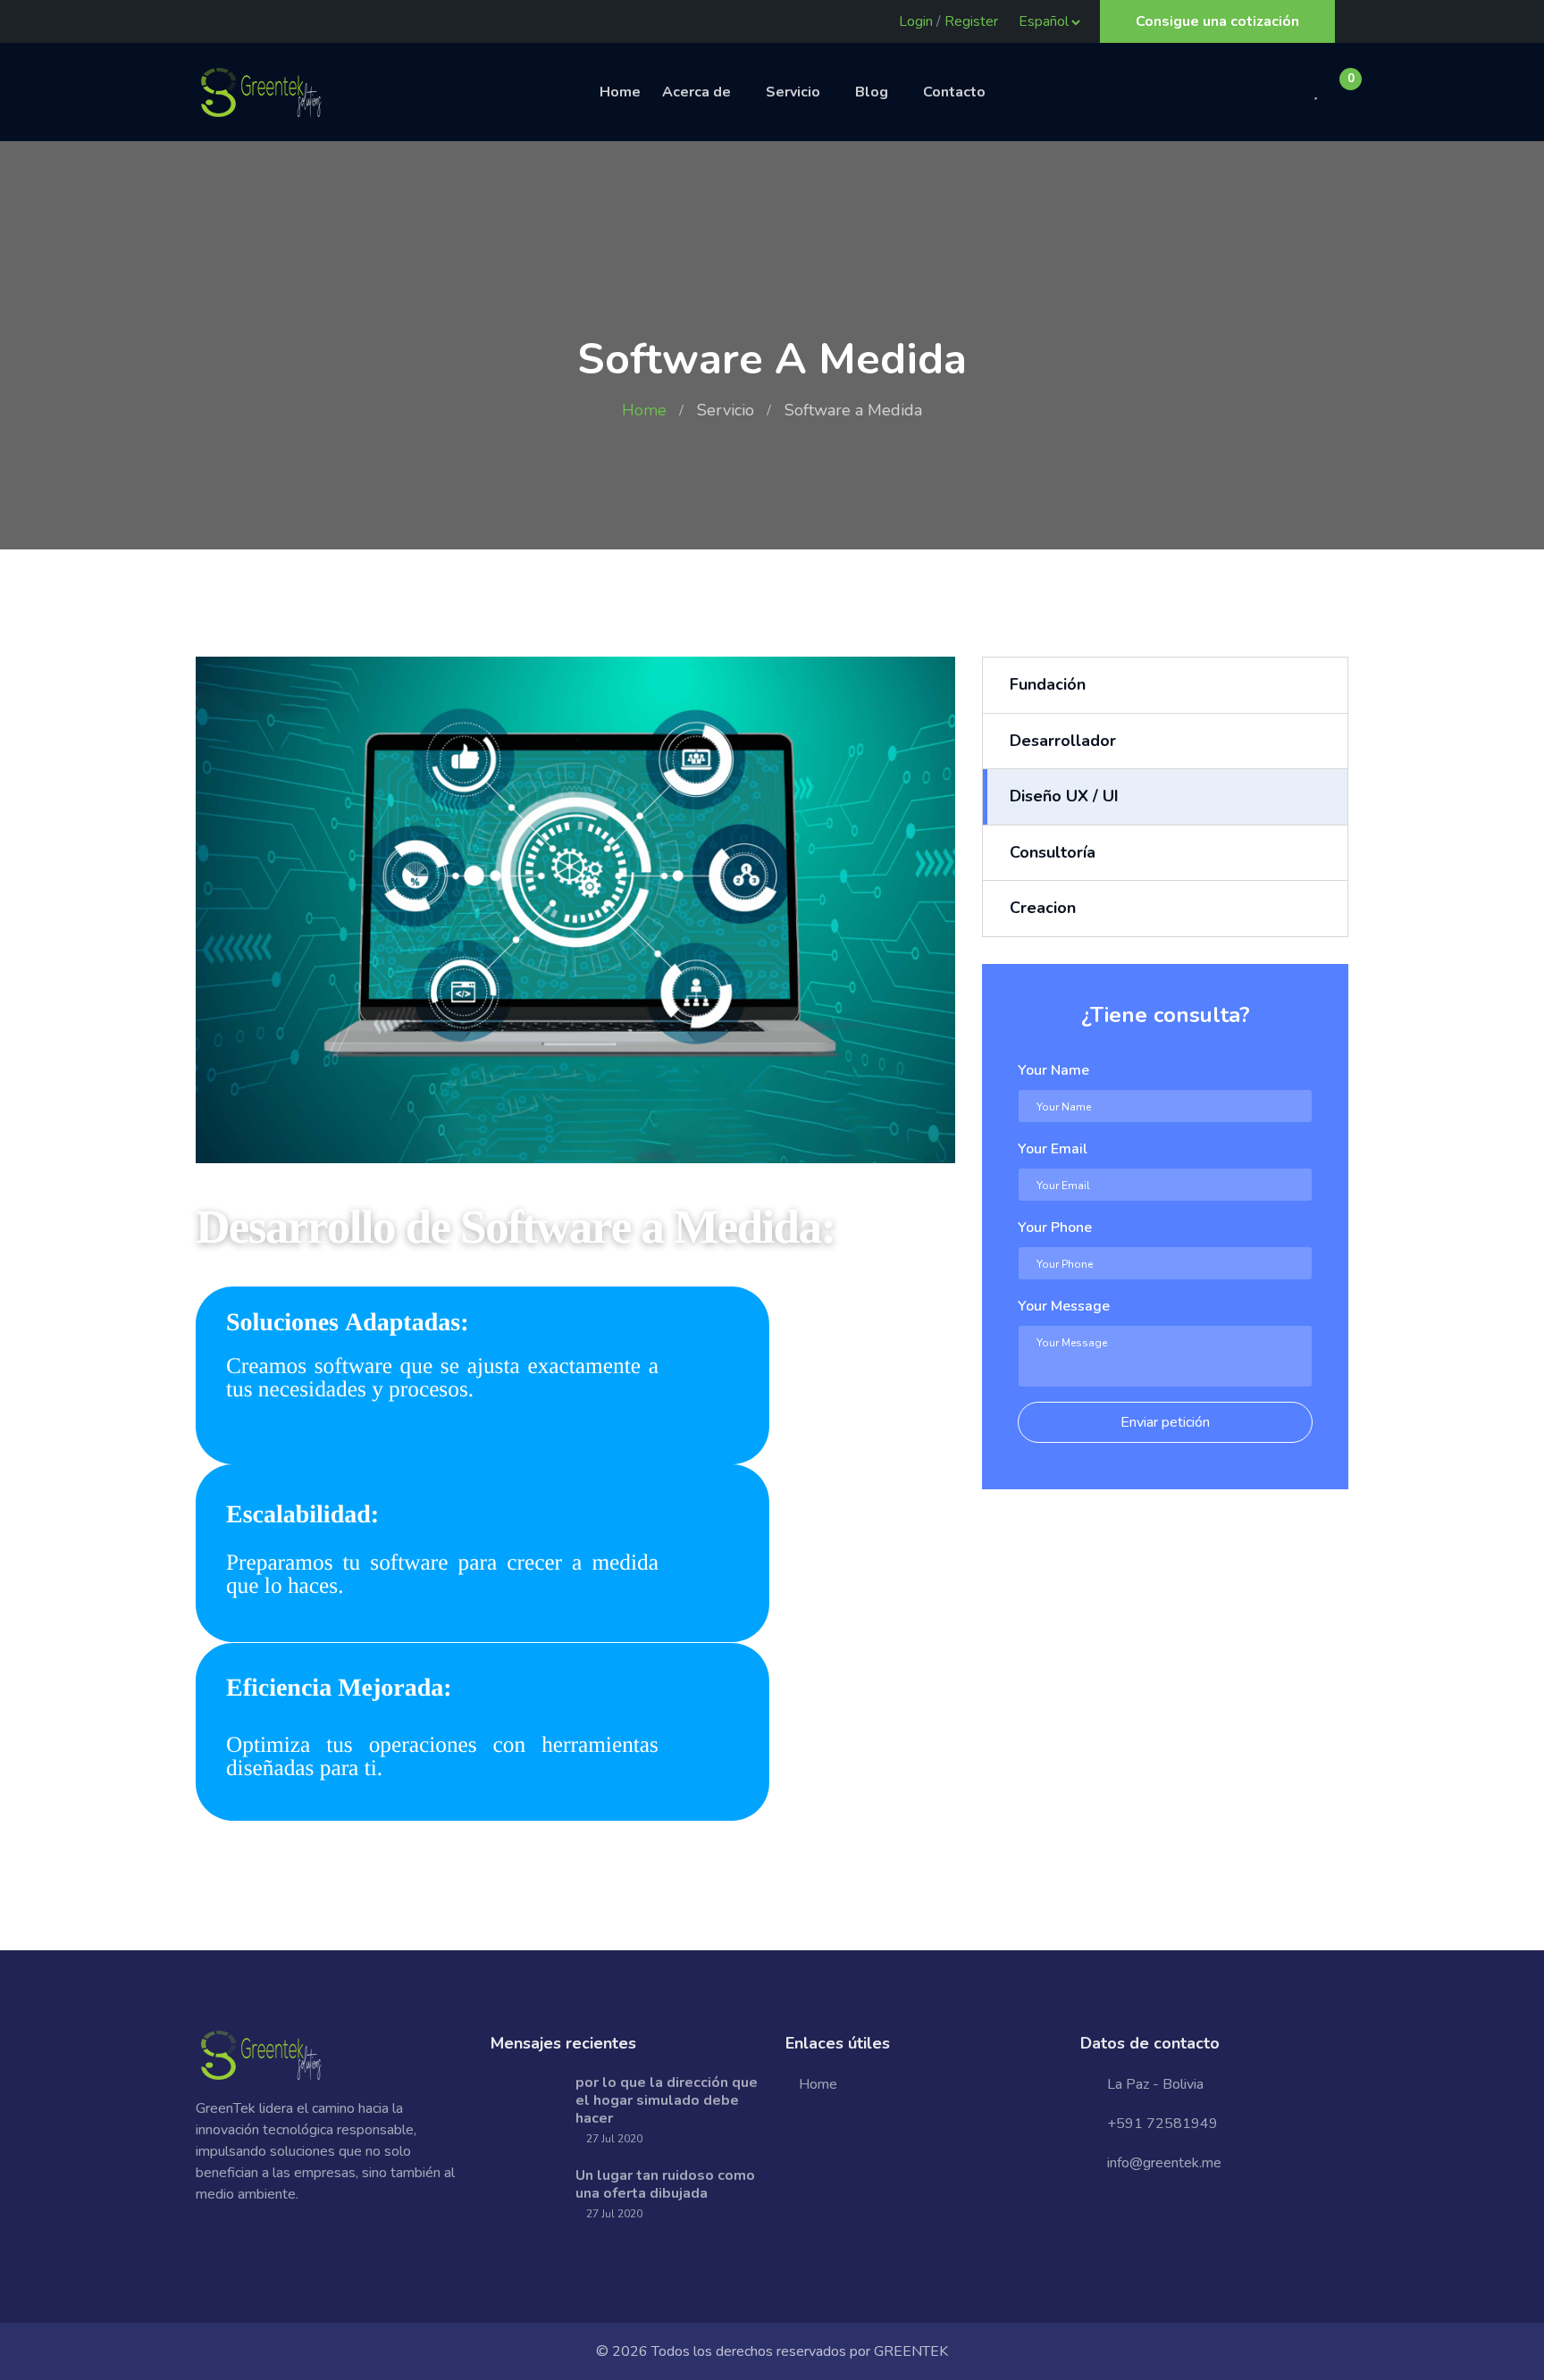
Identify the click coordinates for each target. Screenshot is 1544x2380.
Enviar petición (1165, 1422)
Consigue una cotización (1217, 21)
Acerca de (696, 92)
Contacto (954, 92)
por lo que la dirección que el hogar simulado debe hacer (667, 2100)
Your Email (1053, 1149)
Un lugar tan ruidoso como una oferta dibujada (665, 2184)
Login (916, 21)
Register (971, 21)
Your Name (1053, 1070)
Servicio (793, 92)
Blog (872, 92)
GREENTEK (911, 2351)
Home (620, 92)
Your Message (1064, 1306)
